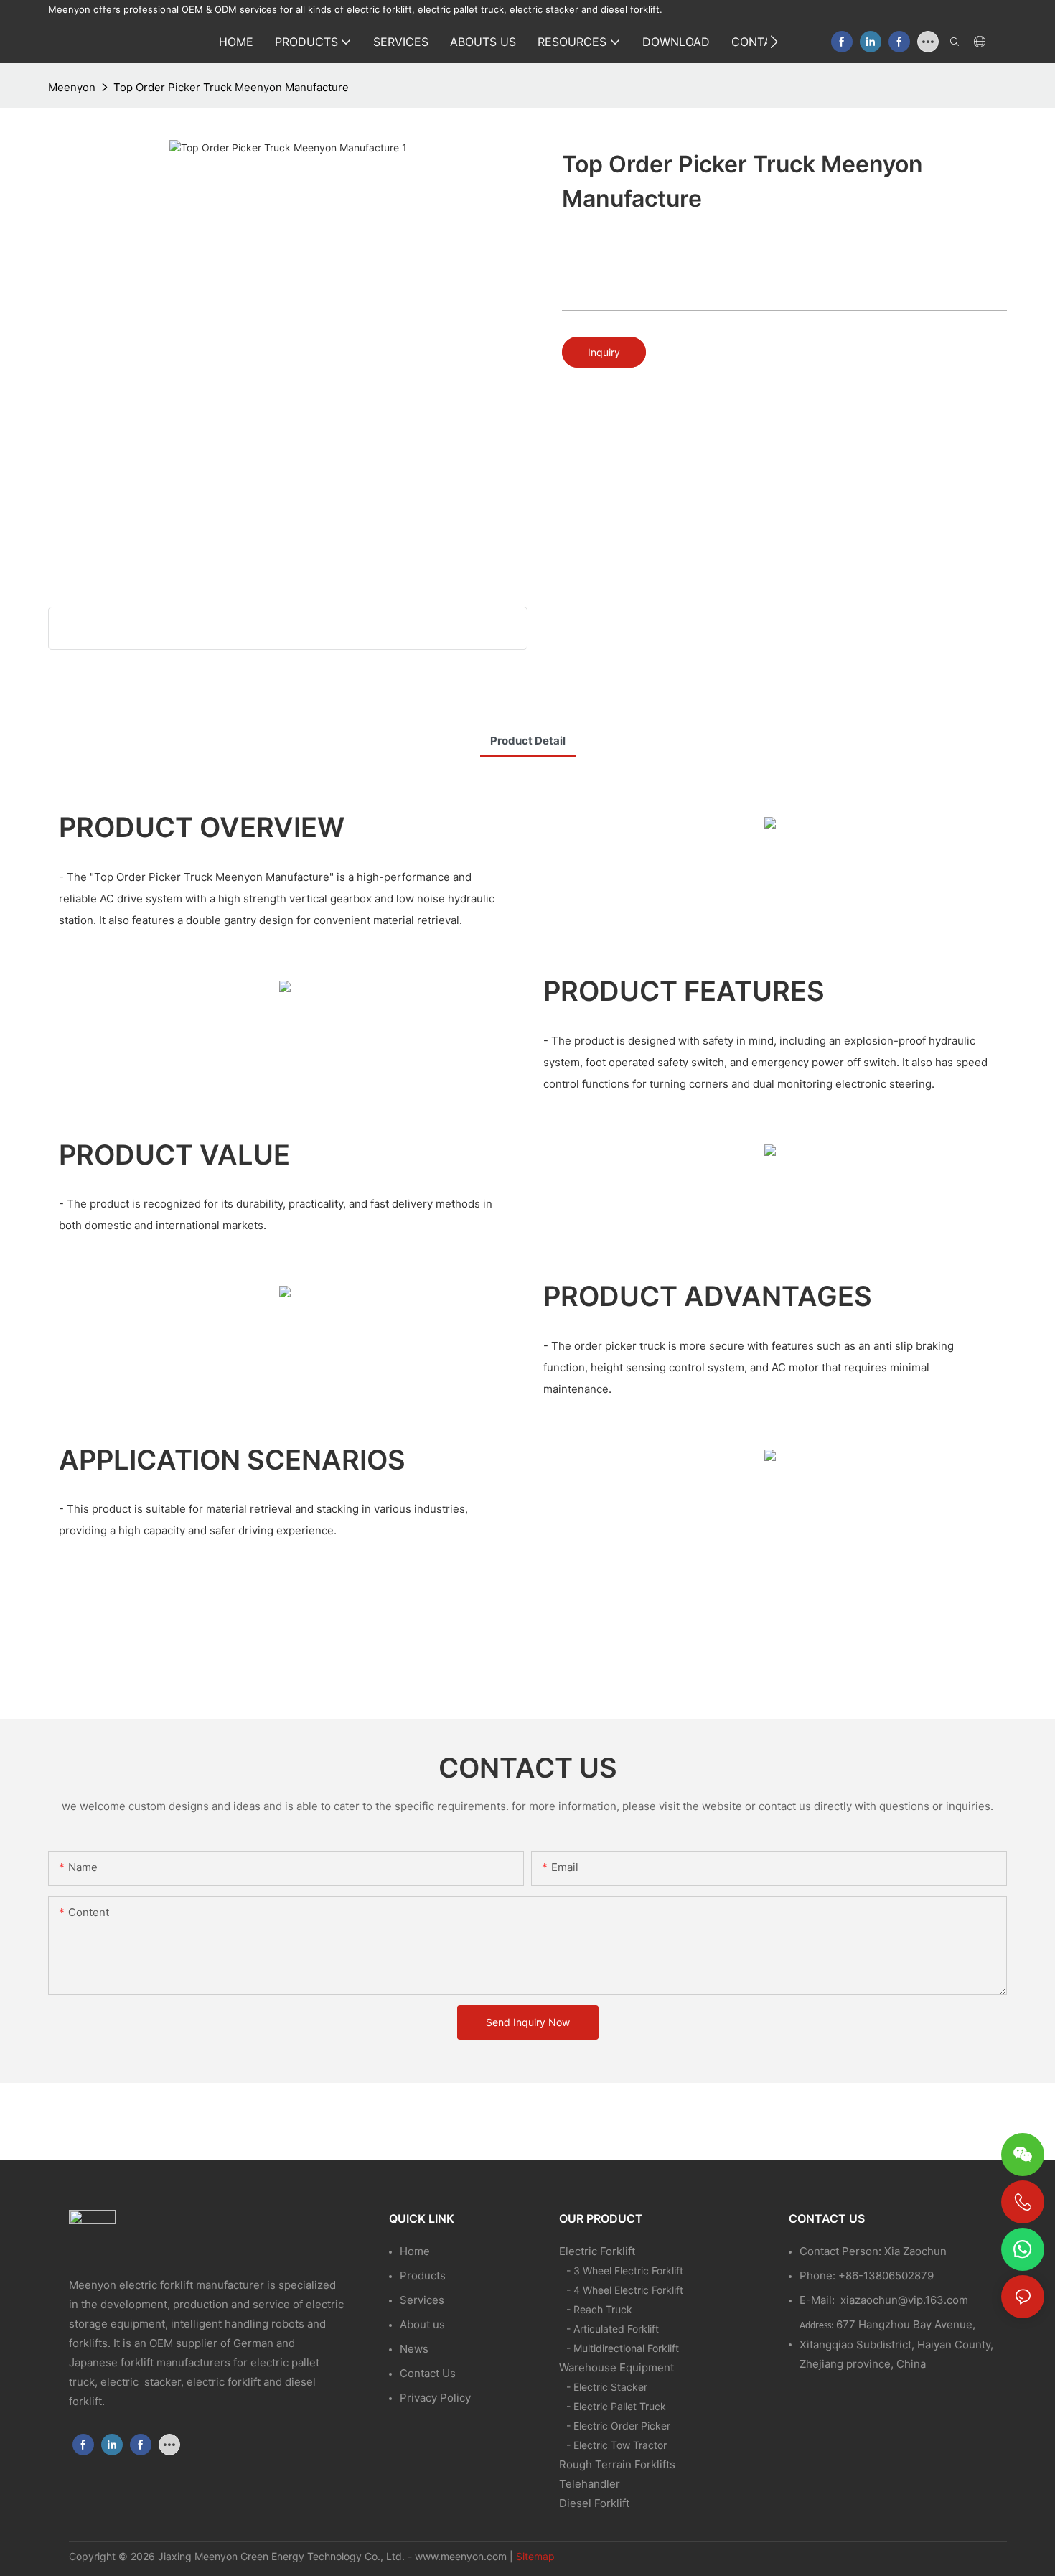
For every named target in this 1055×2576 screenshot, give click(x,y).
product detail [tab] (528, 741)
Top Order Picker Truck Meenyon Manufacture (231, 87)
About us (422, 2324)
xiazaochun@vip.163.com (904, 2300)
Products (423, 2276)
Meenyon (72, 87)
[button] (774, 42)
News (414, 2349)
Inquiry (604, 352)
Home (415, 2251)
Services (422, 2300)
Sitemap (535, 2556)
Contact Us (428, 2373)
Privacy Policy (435, 2398)
